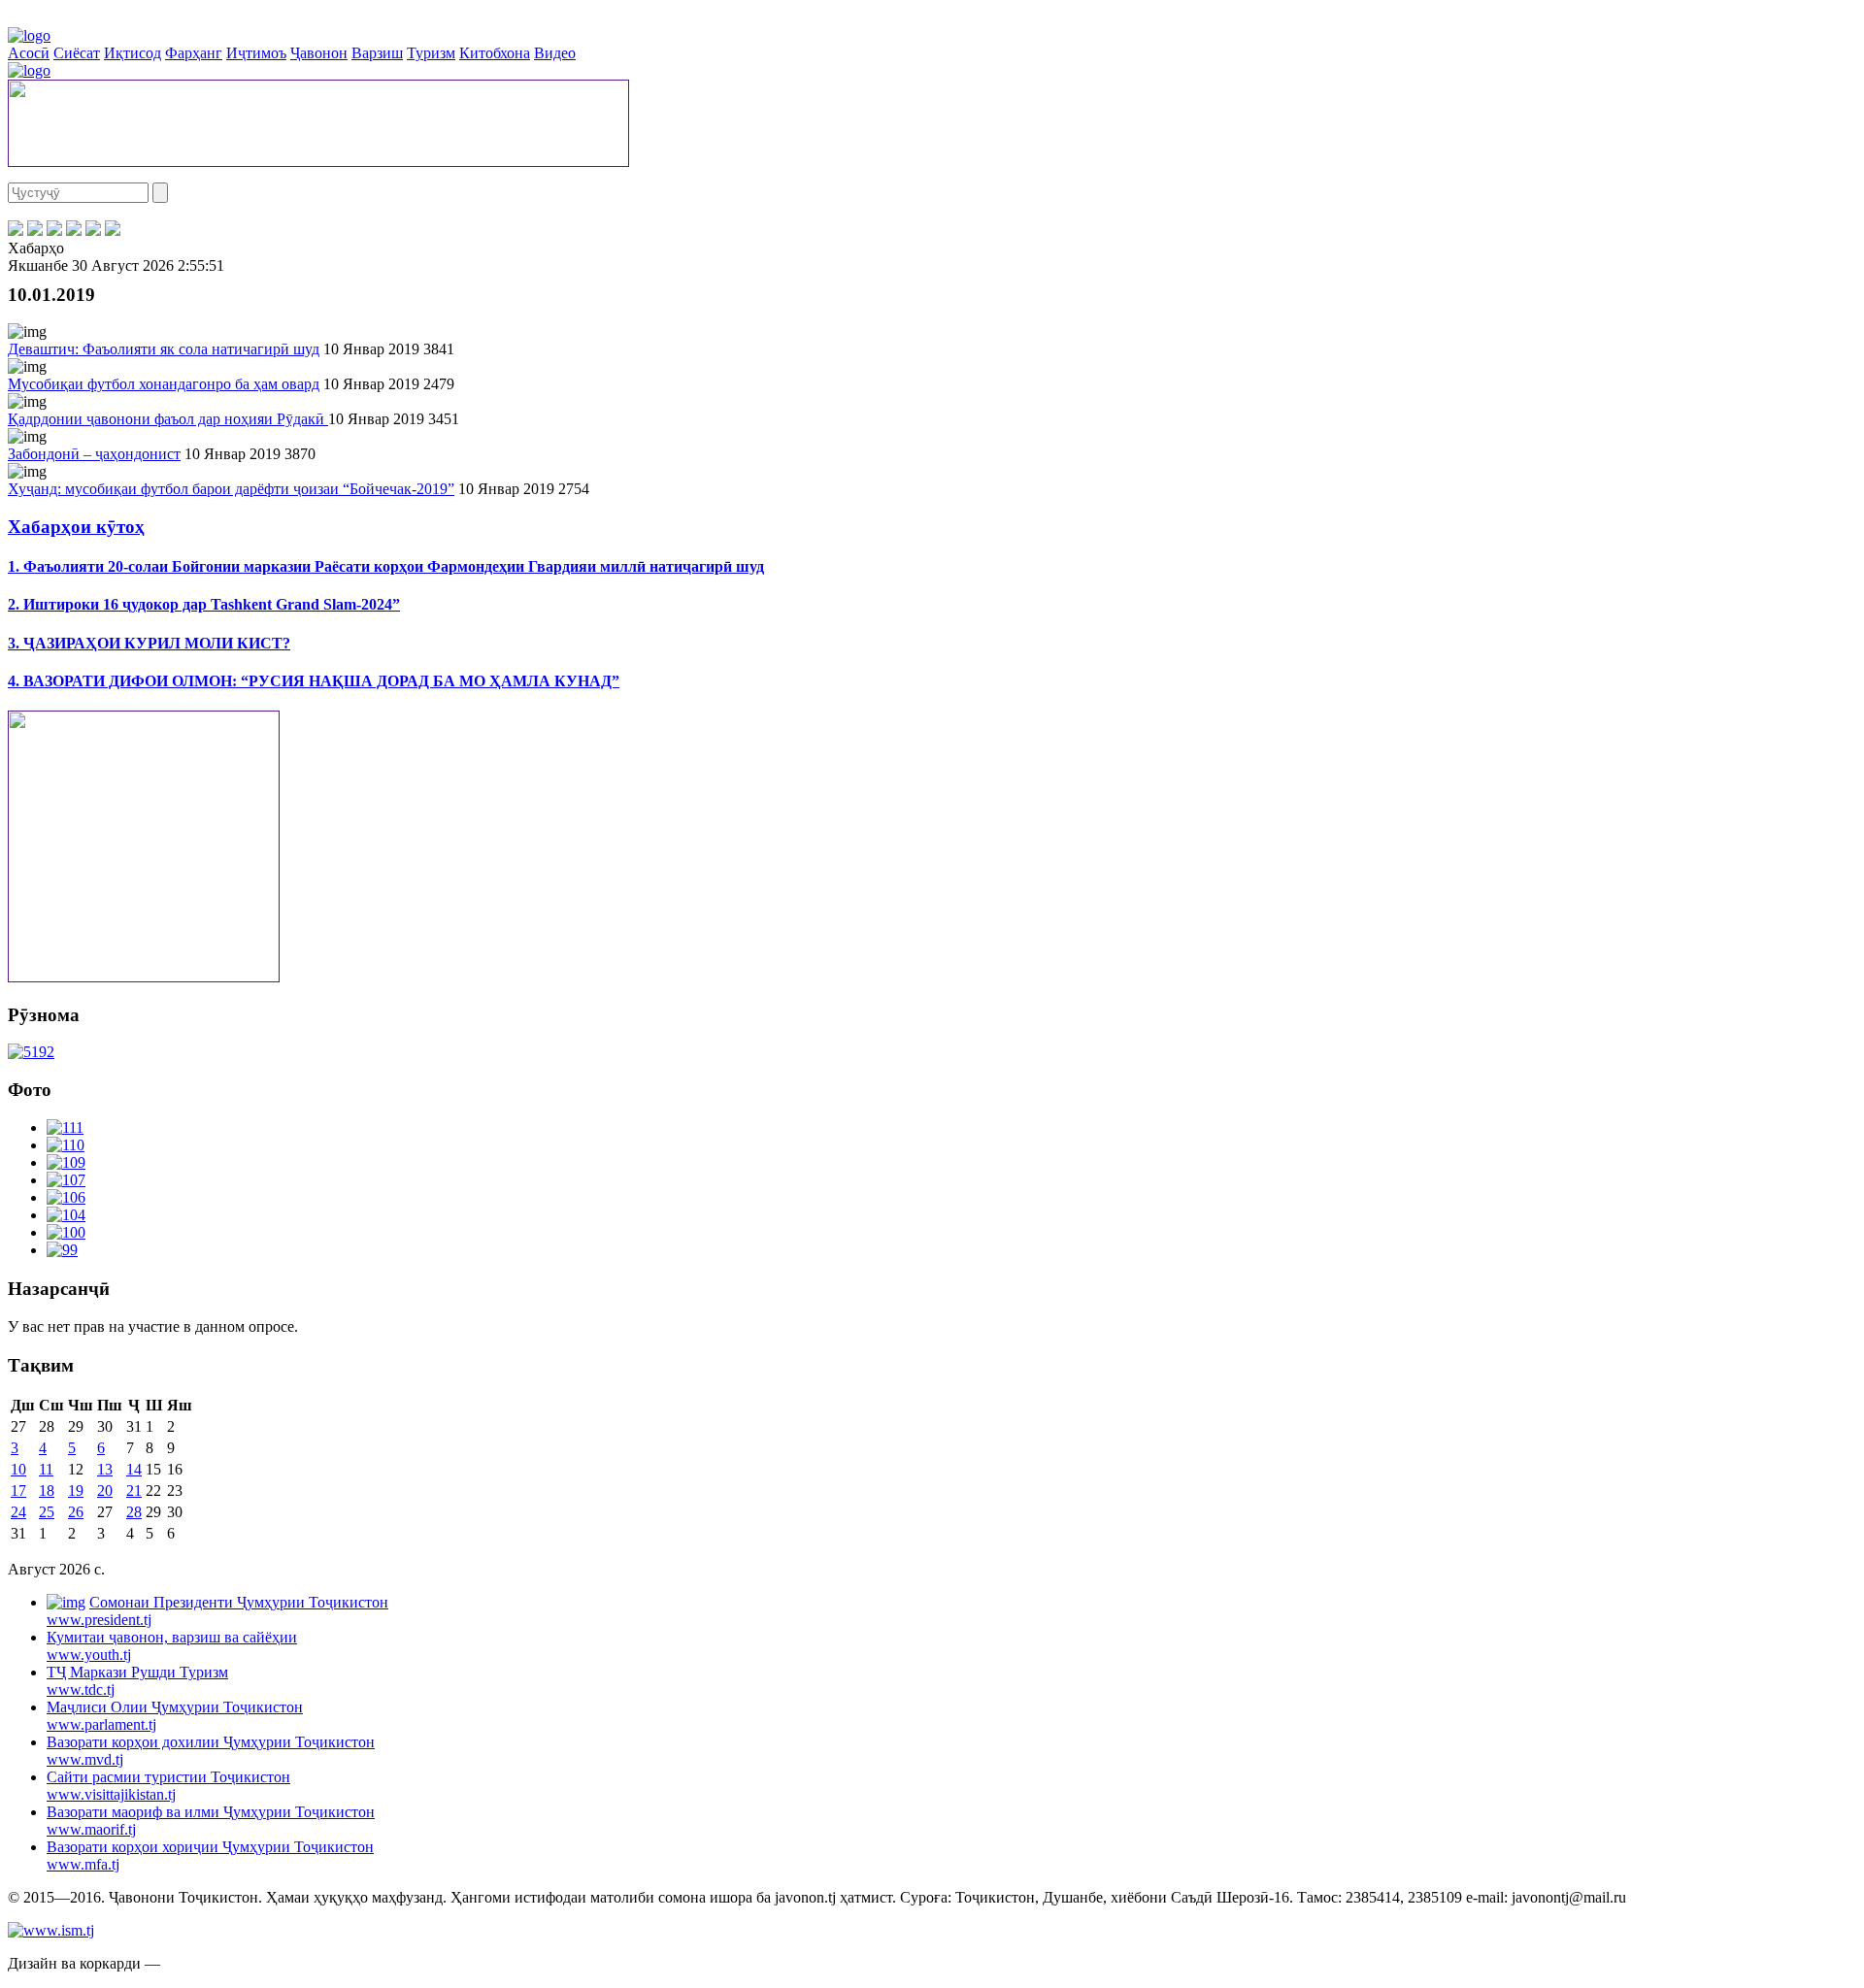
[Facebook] (16, 231)
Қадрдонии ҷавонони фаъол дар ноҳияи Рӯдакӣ (168, 419)
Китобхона (495, 53)
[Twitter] (35, 231)
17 (18, 1491)
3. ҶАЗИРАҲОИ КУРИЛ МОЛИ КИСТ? (149, 643)
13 (105, 1469)
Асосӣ (29, 53)
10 (18, 1469)
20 (105, 1491)
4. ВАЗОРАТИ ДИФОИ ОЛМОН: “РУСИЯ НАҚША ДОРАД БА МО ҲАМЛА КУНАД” (314, 681)
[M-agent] (93, 231)
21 (134, 1491)
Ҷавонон (319, 53)
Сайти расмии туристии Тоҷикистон (168, 1786)
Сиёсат (77, 53)
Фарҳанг (194, 53)
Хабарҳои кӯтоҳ (76, 527)
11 (46, 1469)
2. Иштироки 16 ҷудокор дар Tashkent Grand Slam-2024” (204, 604)
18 (47, 1491)
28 (134, 1512)
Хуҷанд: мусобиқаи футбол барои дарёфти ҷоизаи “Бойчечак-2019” (231, 489)
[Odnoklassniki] (74, 231)
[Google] (113, 231)
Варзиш (377, 53)
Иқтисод (133, 53)
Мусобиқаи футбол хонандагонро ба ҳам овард (164, 384)
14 (134, 1469)
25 (47, 1512)
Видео (555, 53)
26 (76, 1512)
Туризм (431, 53)
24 (18, 1512)
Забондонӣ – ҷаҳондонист (94, 454)
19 (76, 1491)
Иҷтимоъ (256, 53)
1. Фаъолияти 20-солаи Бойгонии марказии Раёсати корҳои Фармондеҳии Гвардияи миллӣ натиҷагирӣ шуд (386, 566)
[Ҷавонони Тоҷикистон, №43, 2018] (31, 1052)
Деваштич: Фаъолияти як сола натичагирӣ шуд (164, 349)
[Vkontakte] (54, 231)
